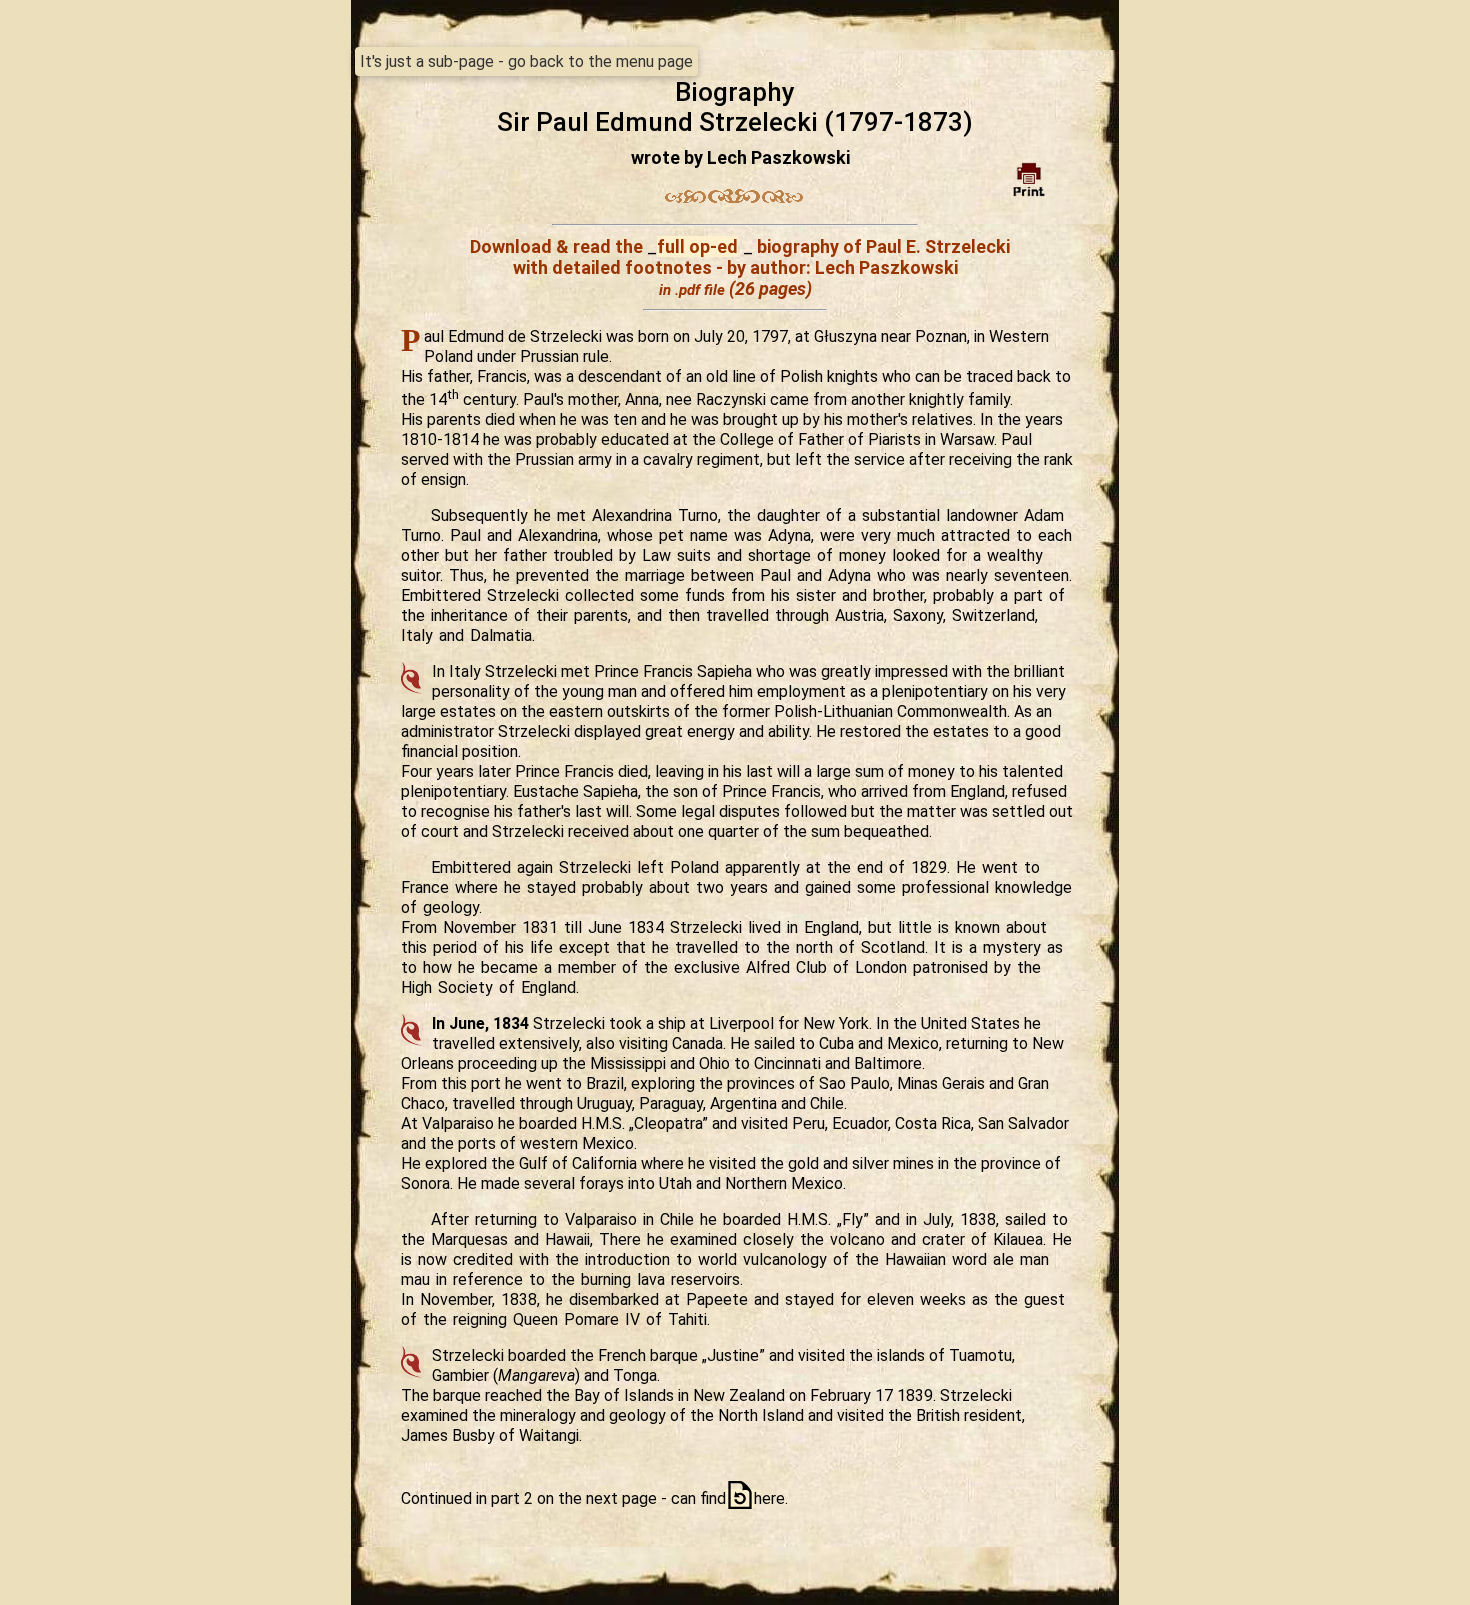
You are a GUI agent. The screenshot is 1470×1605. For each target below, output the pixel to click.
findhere (742, 1498)
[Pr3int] (1029, 179)
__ (700, 246)
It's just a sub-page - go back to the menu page (526, 61)
